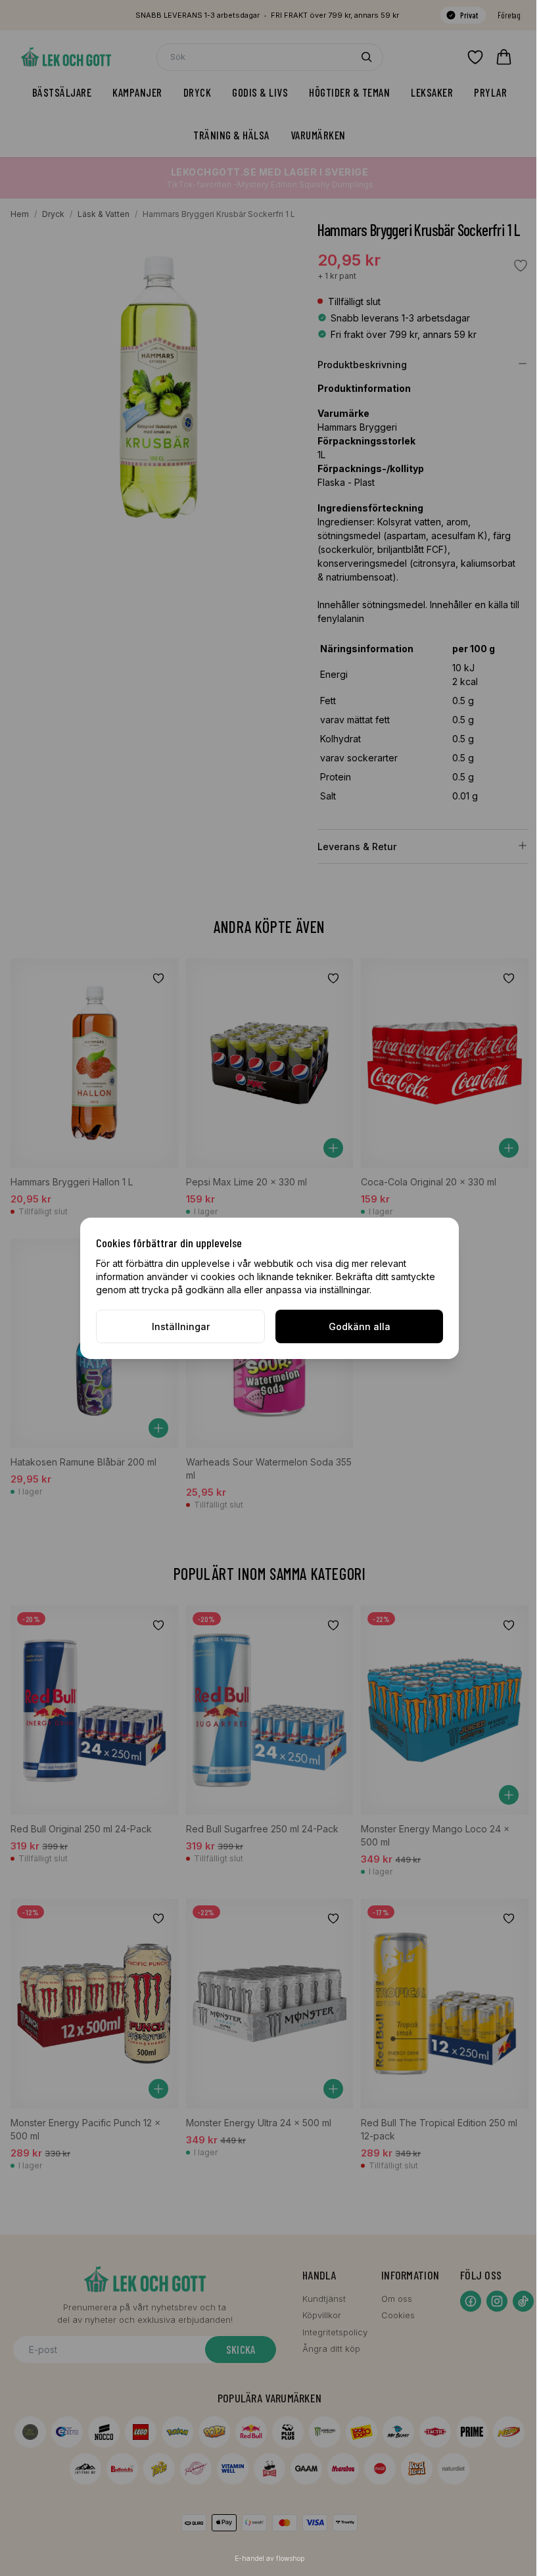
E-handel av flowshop (269, 2558)
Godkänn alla (360, 1326)
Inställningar (181, 1326)
